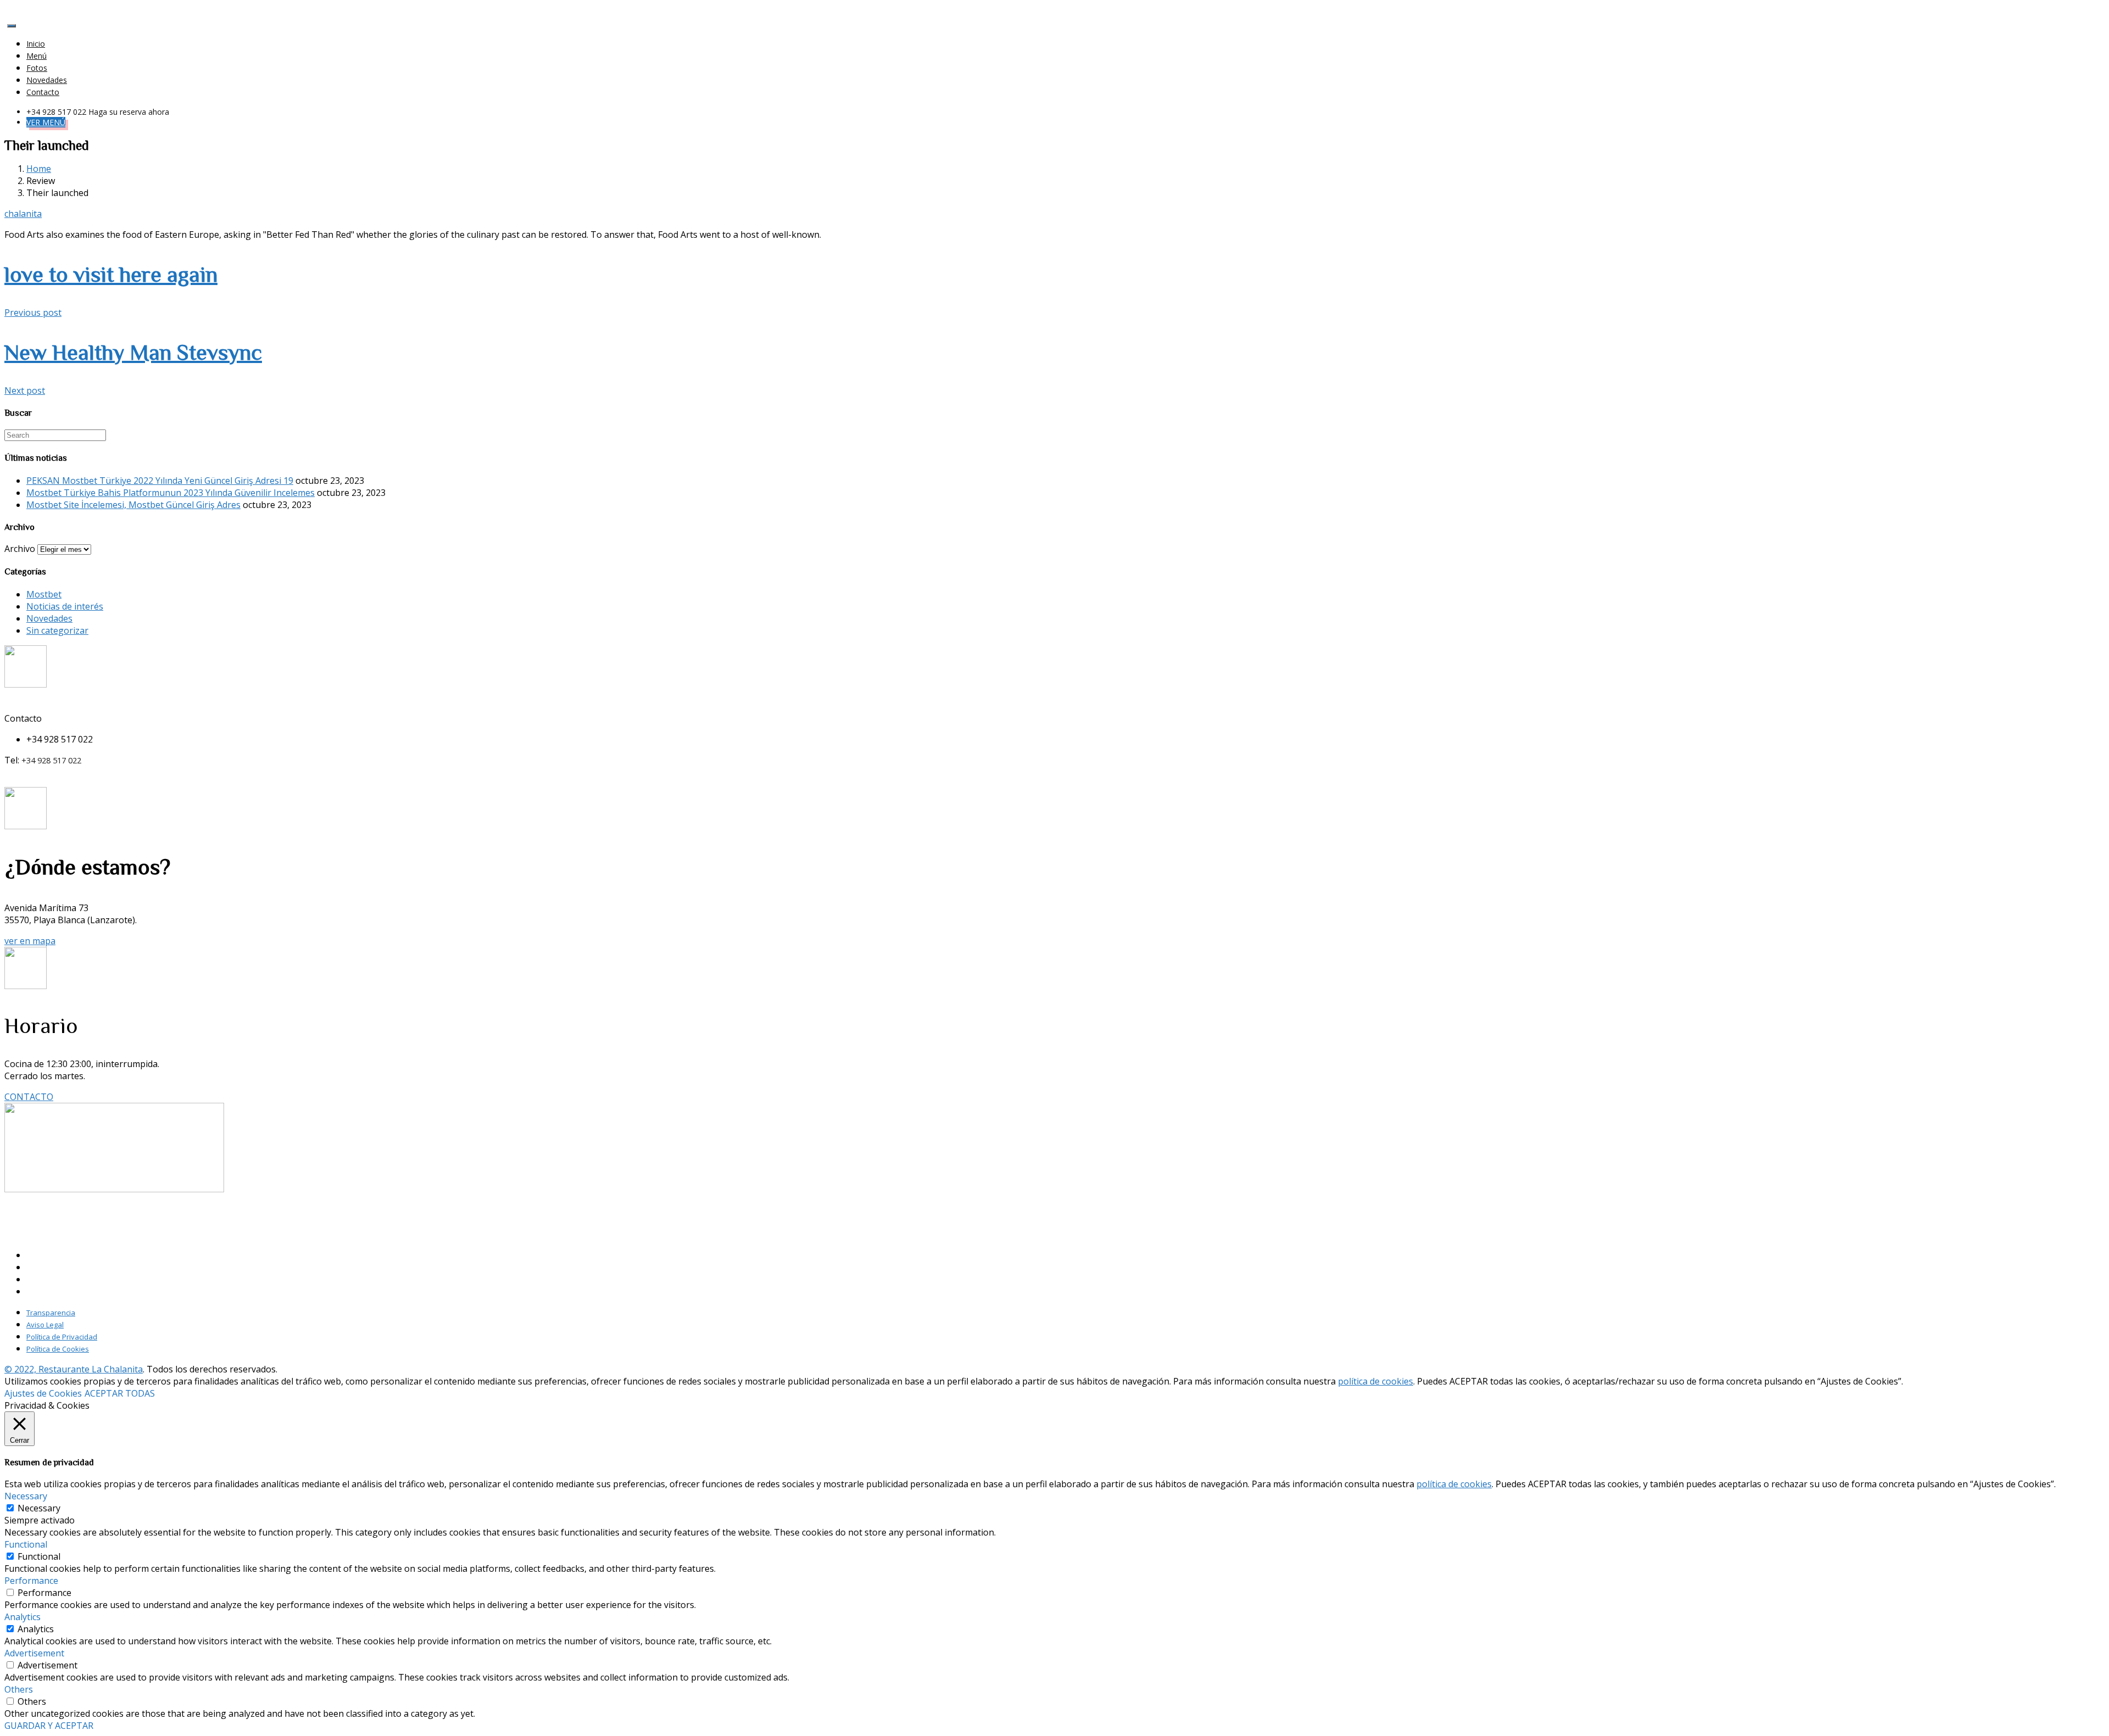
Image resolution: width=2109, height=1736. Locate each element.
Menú (37, 56)
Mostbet (44, 594)
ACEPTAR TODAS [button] (120, 1393)
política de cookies (1376, 1381)
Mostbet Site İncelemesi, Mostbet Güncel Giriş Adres (133, 505)
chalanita (23, 214)
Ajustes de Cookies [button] (43, 1393)
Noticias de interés (65, 606)
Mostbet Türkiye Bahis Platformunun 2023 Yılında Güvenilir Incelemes (171, 493)
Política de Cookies (58, 1349)
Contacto (43, 92)
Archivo (20, 549)
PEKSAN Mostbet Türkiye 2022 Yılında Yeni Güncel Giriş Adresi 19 (160, 481)
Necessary (39, 1508)
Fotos (37, 68)
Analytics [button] (23, 1617)
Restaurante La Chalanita (91, 1369)
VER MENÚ (46, 122)
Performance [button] (31, 1581)
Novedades (47, 80)
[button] (30, 941)
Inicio (36, 44)
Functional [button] (26, 1544)
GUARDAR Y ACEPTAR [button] (49, 1726)
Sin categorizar (57, 630)
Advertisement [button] (34, 1653)
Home (39, 169)
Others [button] (19, 1689)
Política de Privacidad (62, 1337)
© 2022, (21, 1369)
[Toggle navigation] (12, 26)
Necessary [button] (26, 1496)
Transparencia (51, 1313)
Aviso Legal (45, 1325)
